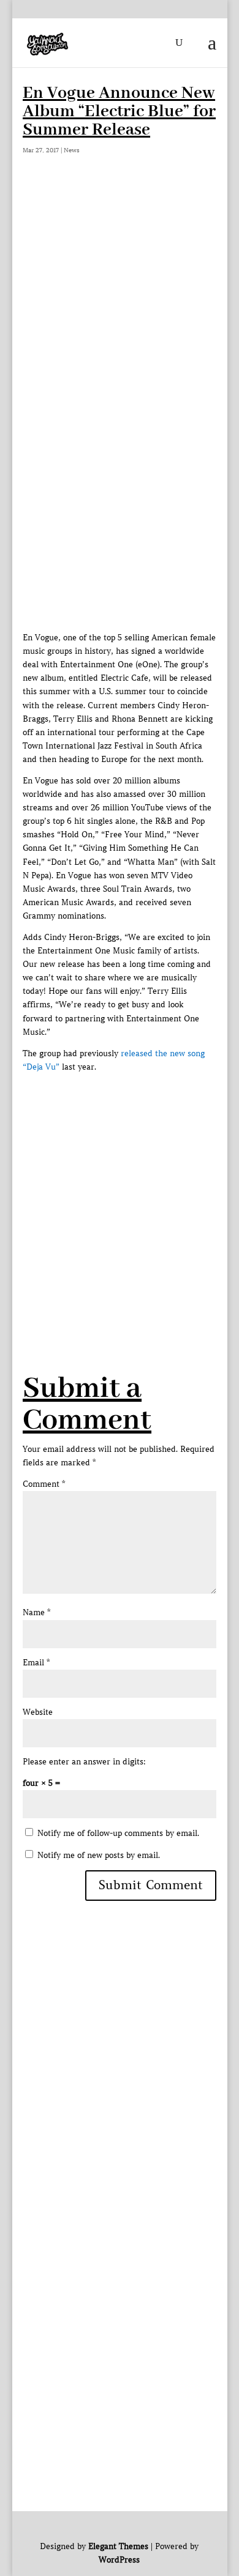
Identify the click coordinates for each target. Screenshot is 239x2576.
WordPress (119, 2560)
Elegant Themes (118, 2546)
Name (36, 1612)
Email (36, 1663)
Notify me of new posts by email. (99, 1855)
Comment (44, 1484)
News (72, 150)
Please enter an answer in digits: (84, 1762)
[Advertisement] (120, 312)
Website (38, 1712)
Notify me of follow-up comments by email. (118, 1833)
